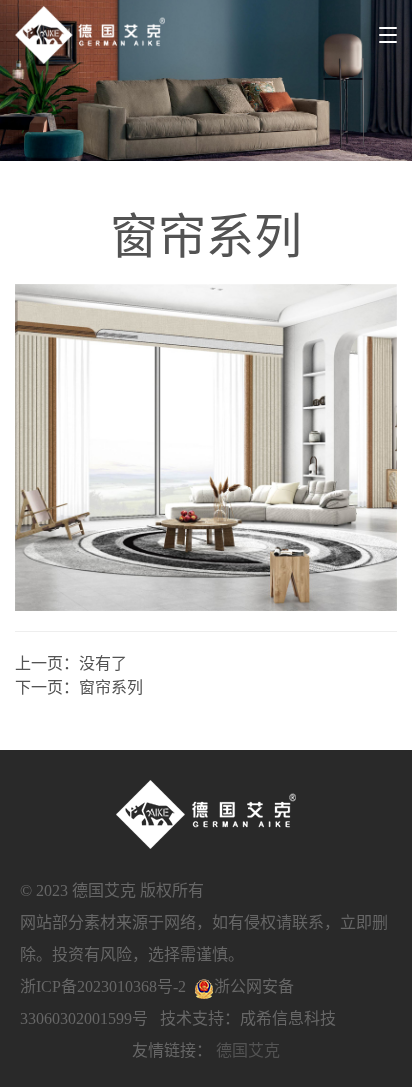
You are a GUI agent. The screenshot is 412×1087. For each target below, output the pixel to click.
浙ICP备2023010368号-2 (103, 986)
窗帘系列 (111, 687)
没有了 (103, 663)
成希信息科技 (288, 1018)
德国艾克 (248, 1050)
